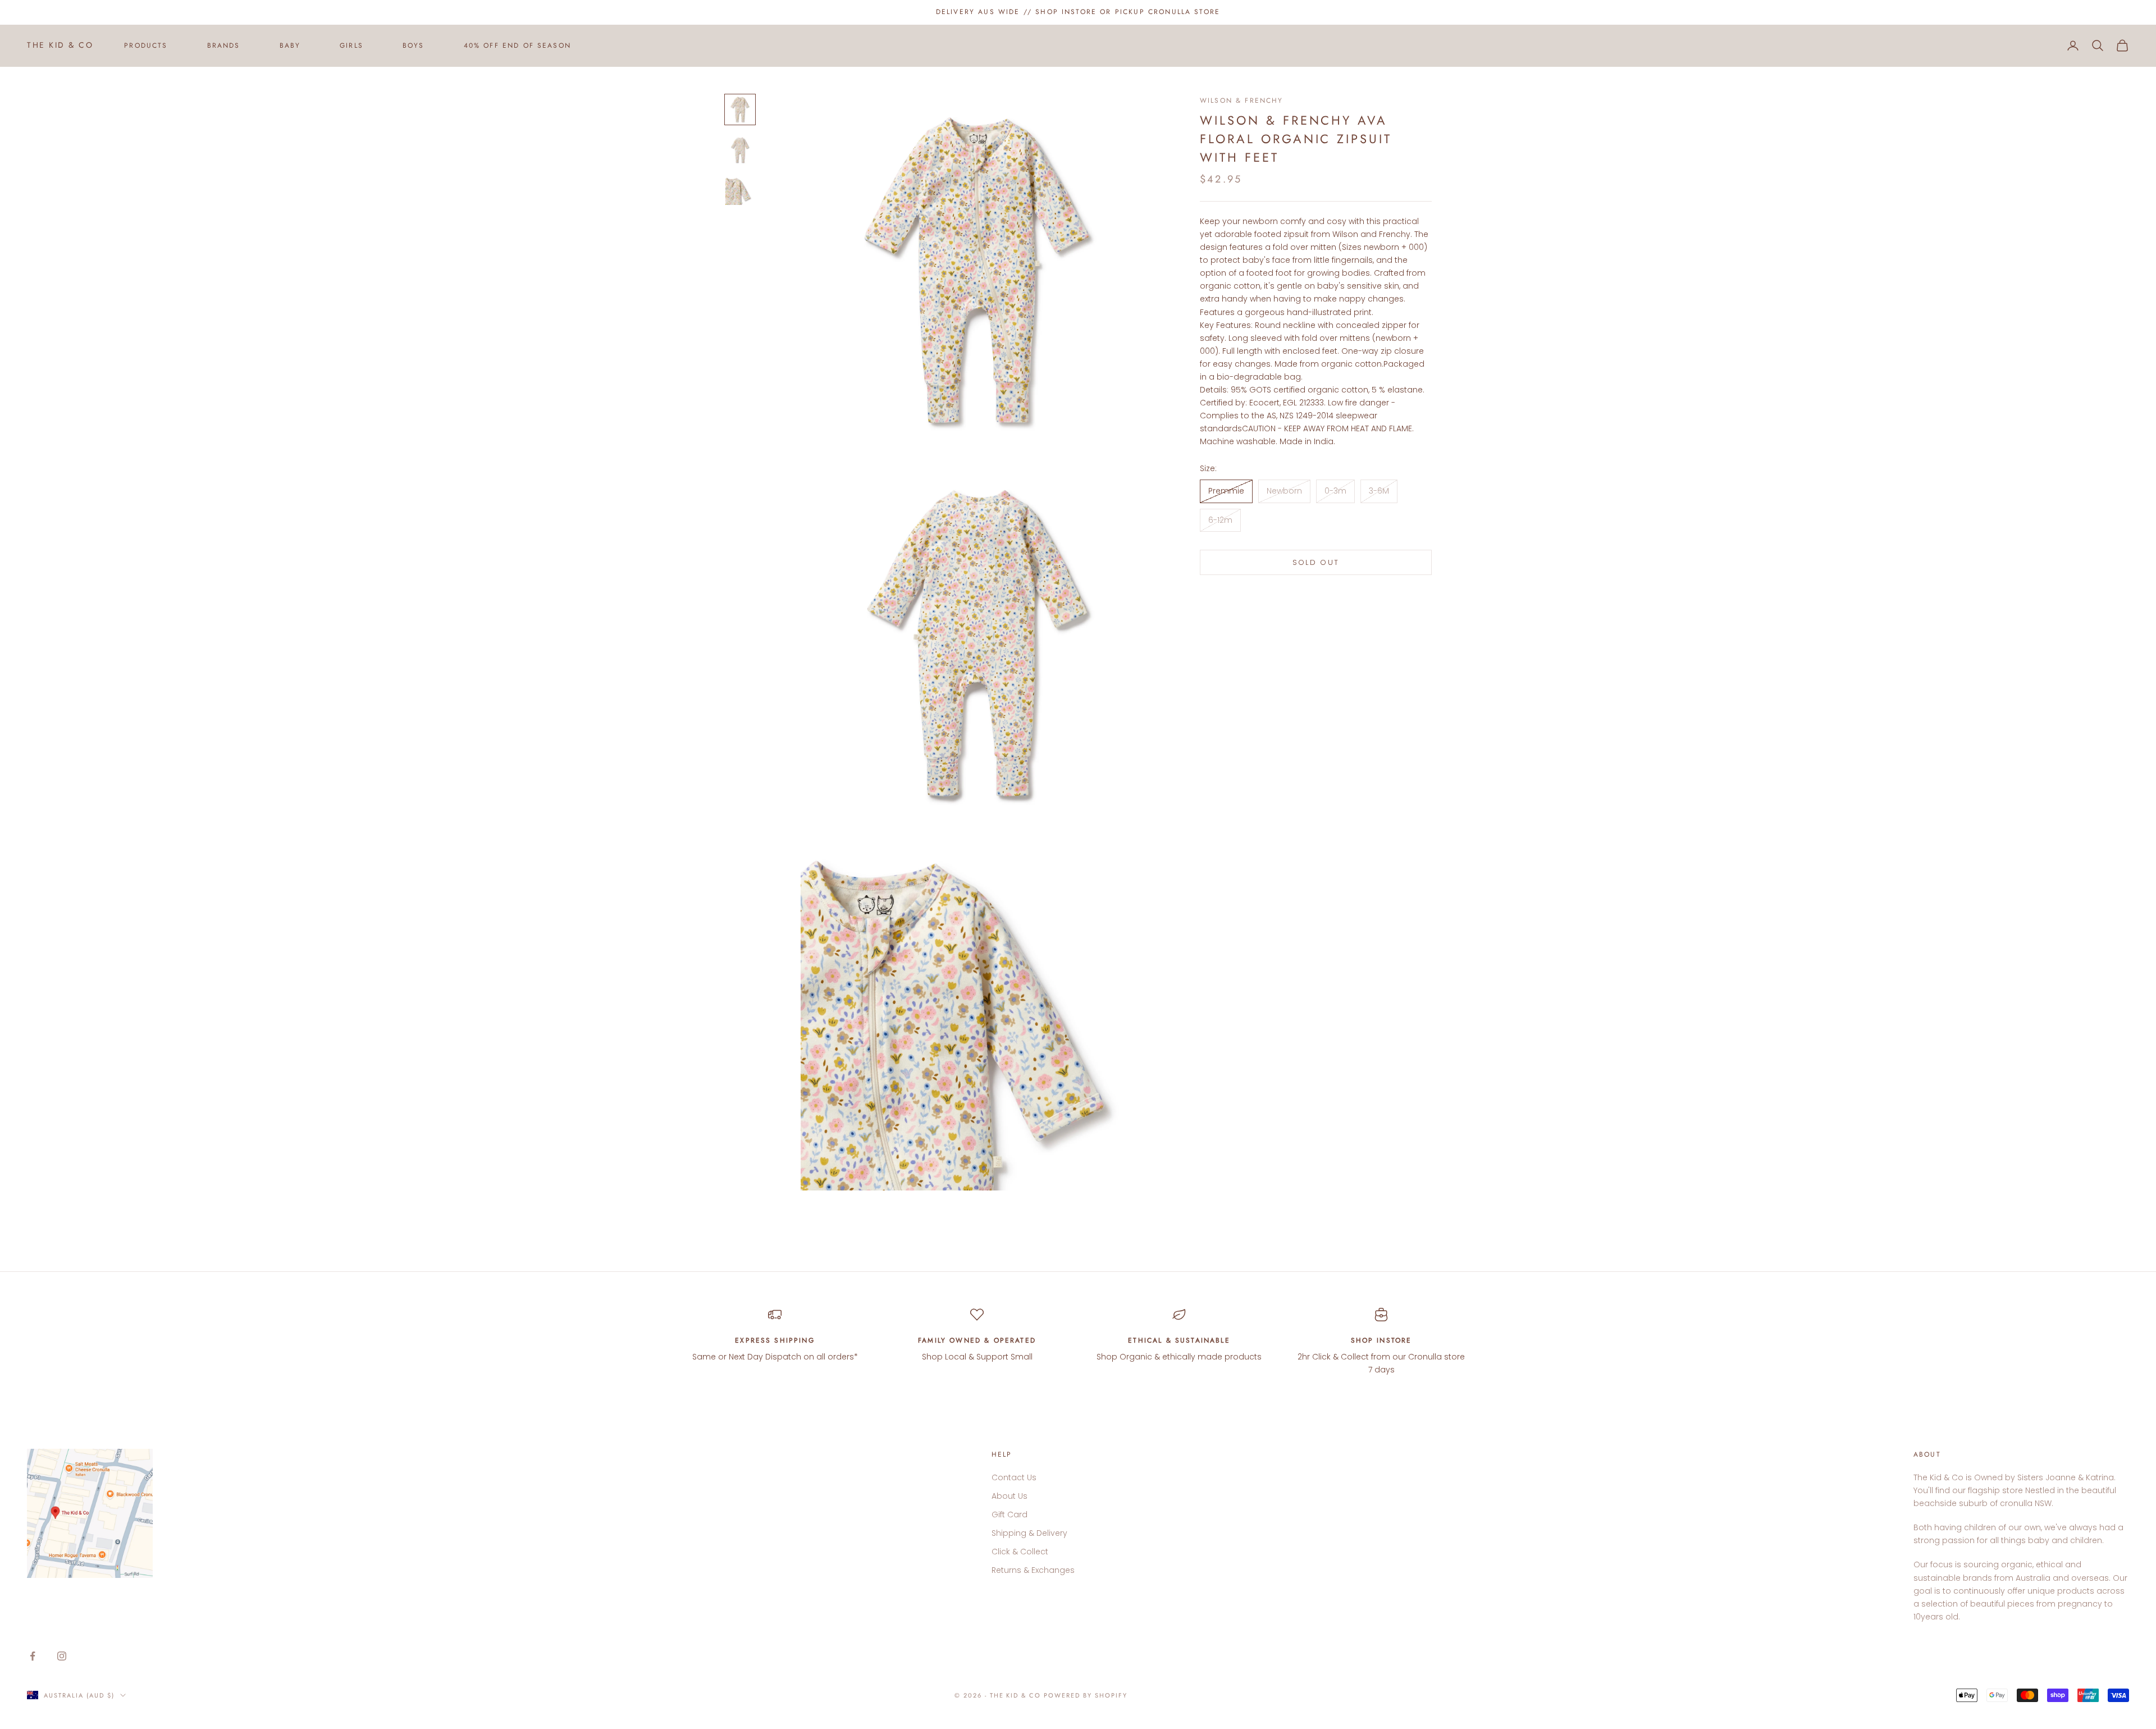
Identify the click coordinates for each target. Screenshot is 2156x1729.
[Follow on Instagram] (62, 1656)
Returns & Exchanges (1033, 1570)
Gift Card (1010, 1514)
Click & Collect (1020, 1552)
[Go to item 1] (740, 110)
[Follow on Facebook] (33, 1656)
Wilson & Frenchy (1242, 101)
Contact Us (1014, 1477)
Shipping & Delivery (1029, 1533)
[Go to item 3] (740, 190)
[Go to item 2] (740, 150)
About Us (1010, 1496)
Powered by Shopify (1086, 1695)
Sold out (1316, 562)
